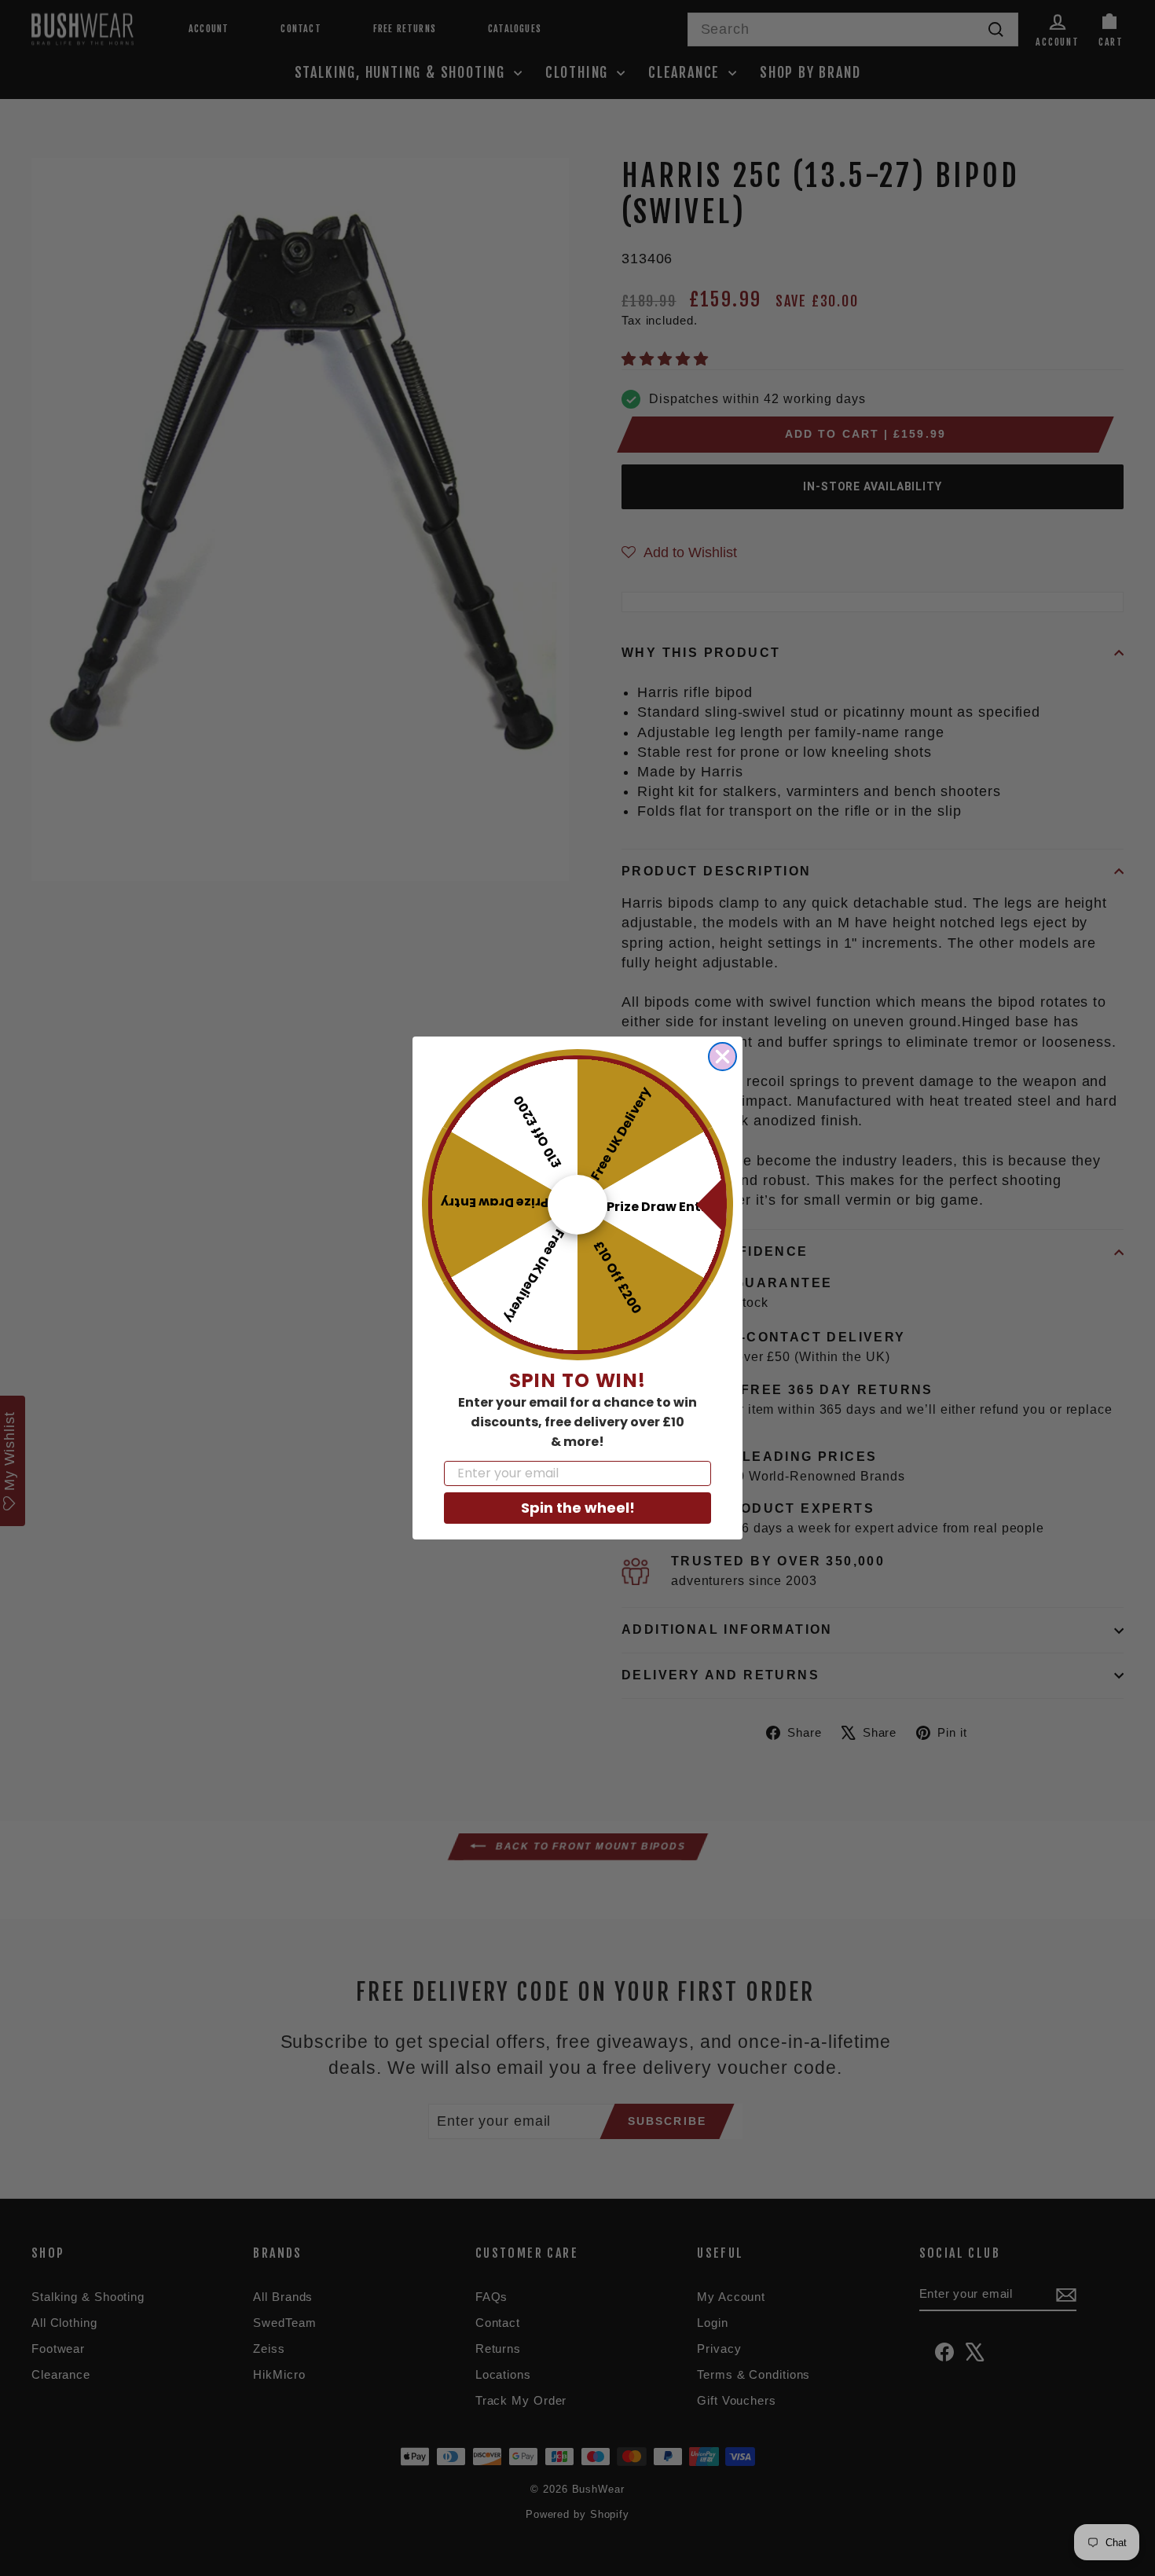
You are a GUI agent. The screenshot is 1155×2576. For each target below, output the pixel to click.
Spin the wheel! (578, 1508)
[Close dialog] (722, 1057)
